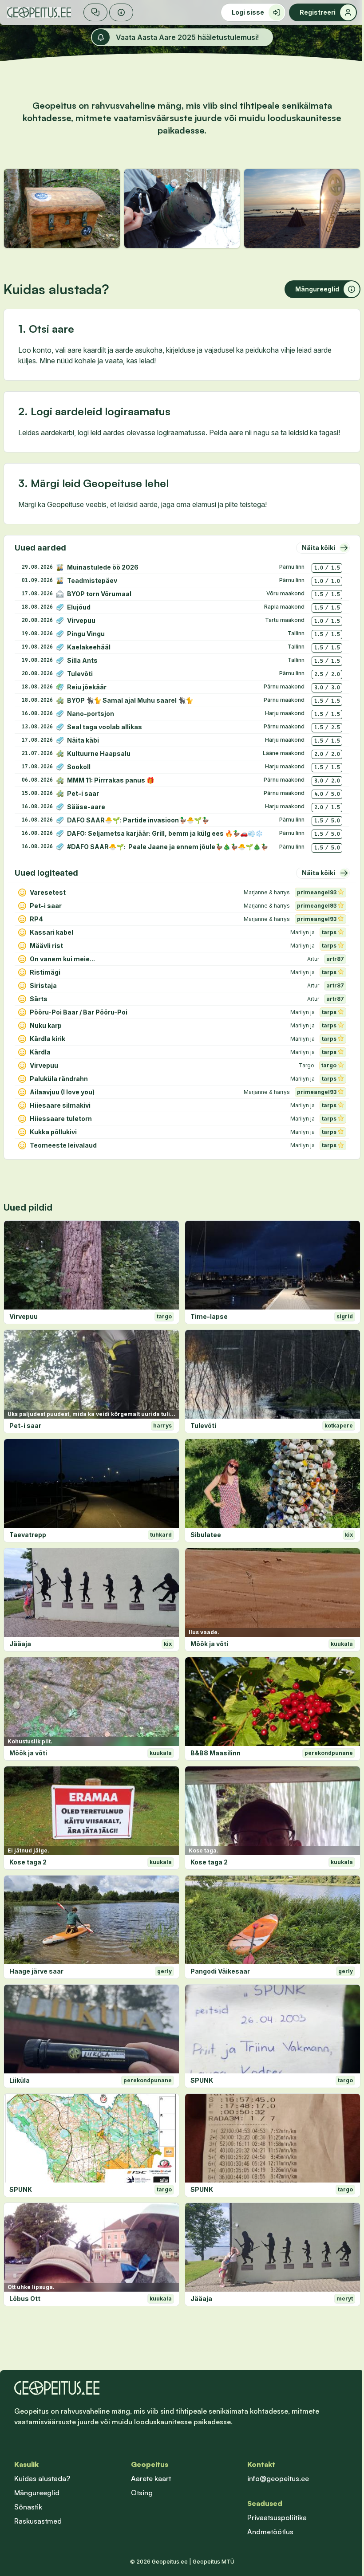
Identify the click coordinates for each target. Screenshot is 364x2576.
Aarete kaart (151, 2478)
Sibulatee (206, 1535)
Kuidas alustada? (42, 2478)
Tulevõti (203, 1426)
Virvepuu (24, 1316)
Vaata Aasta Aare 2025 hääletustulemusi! (187, 37)
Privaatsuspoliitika (277, 2517)
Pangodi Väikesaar (220, 1971)
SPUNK (202, 2080)
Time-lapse (209, 1316)
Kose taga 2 (28, 1862)
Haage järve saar (36, 1971)
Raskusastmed (38, 2521)
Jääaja (20, 1644)
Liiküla (20, 2080)
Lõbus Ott (25, 2299)
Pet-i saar (25, 1426)
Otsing (142, 2493)
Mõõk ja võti (209, 1644)
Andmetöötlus (270, 2532)
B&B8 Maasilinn (216, 1753)
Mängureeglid (37, 2493)
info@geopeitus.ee (278, 2478)
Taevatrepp (28, 1535)
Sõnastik (28, 2507)
